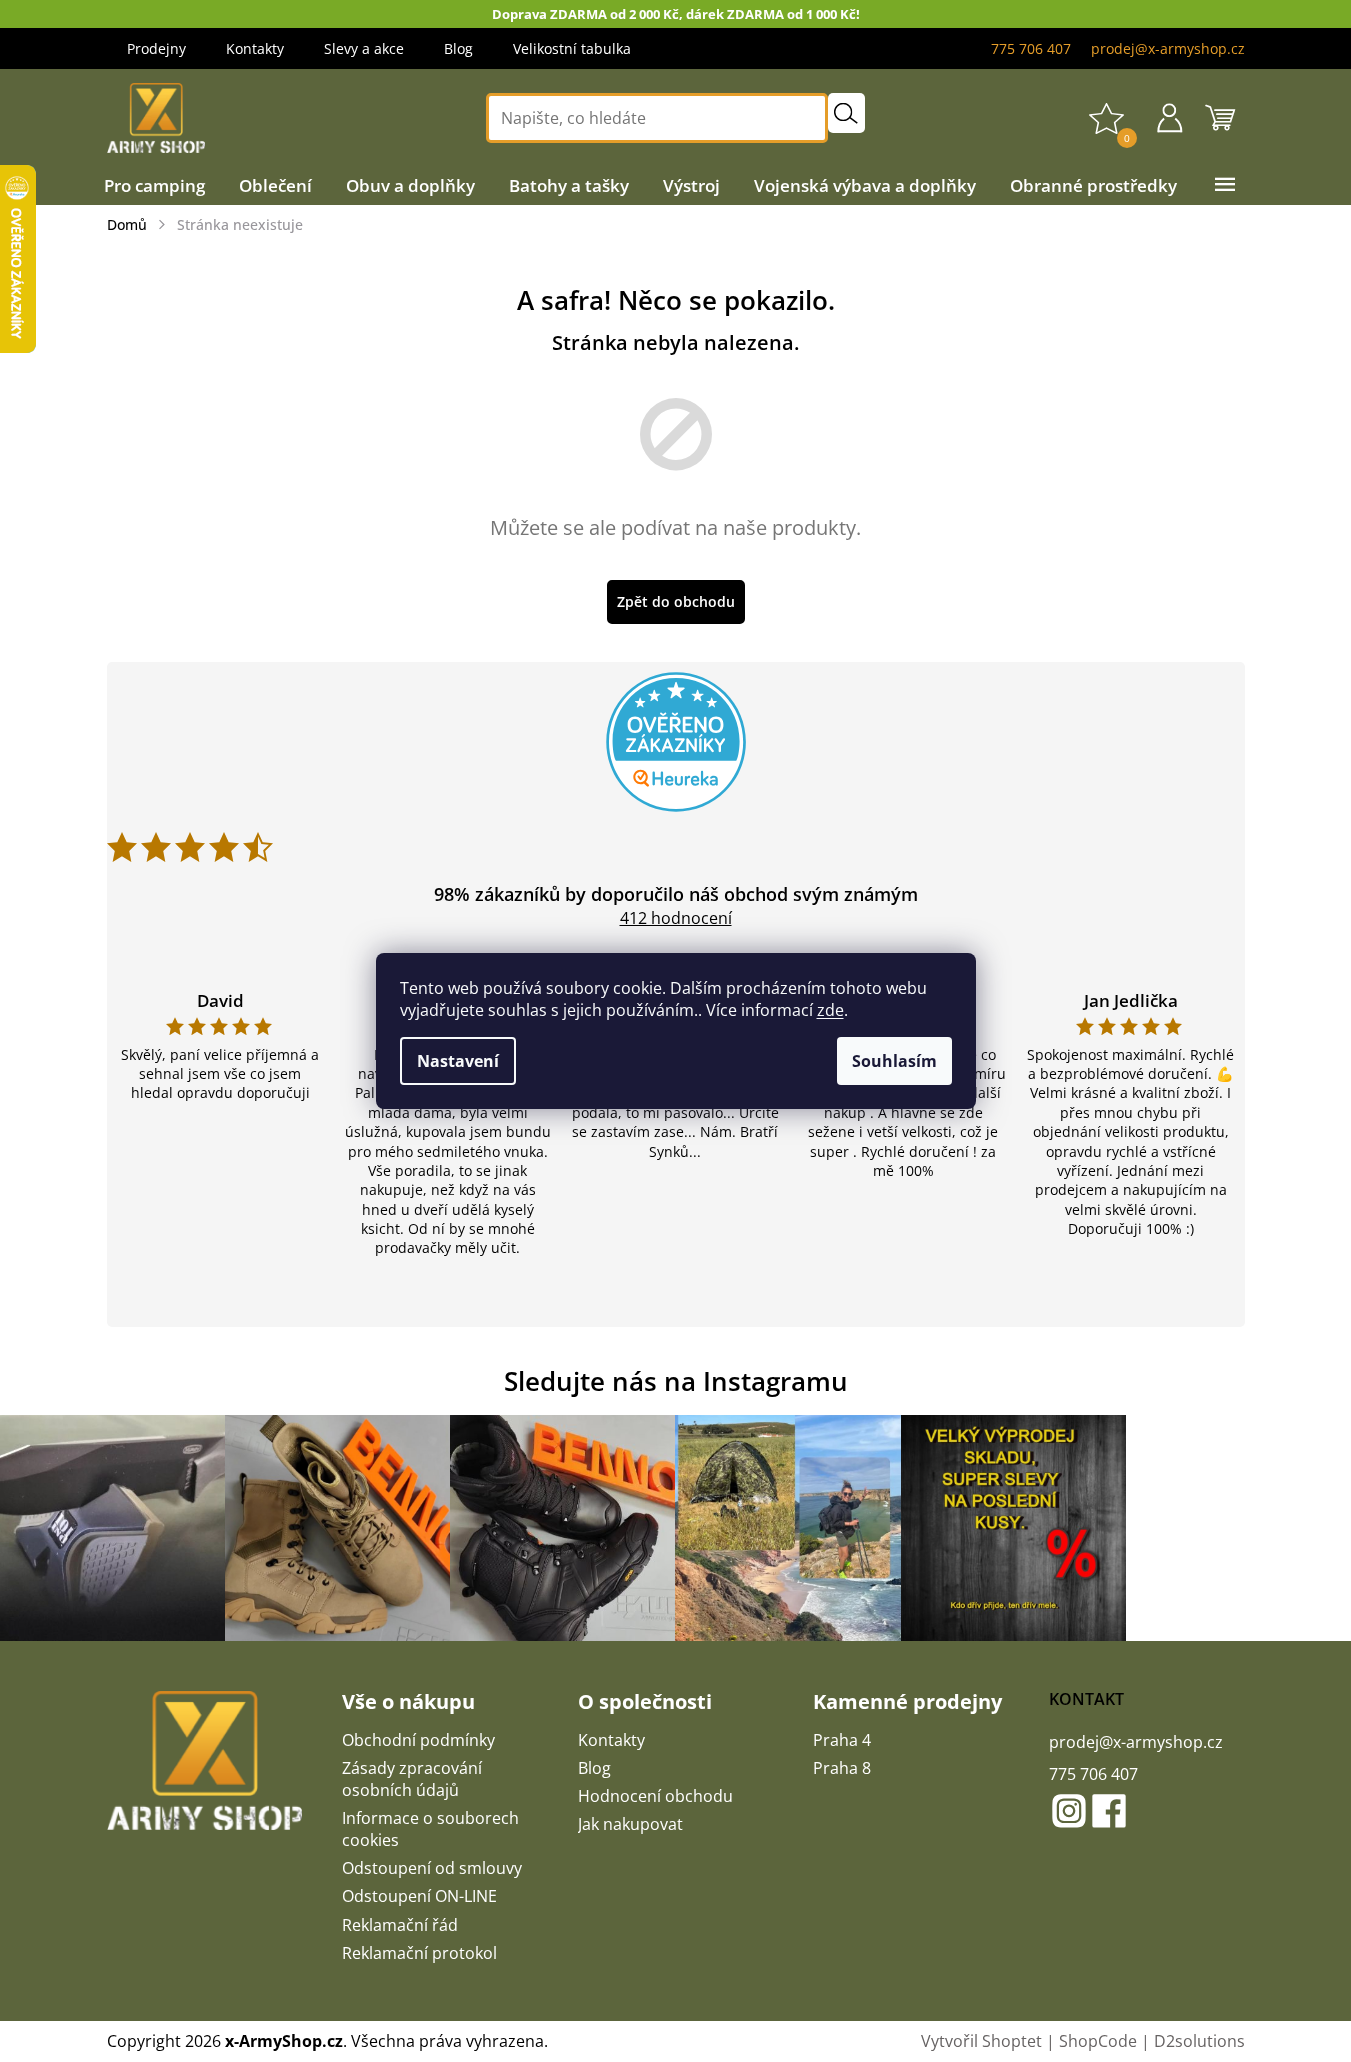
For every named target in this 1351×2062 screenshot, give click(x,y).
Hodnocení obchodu (655, 1796)
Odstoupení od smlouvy (432, 1868)
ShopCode (1098, 2041)
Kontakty (255, 48)
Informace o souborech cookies (430, 1829)
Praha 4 (842, 1740)
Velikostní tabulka (572, 48)
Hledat (846, 113)
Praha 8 (842, 1768)
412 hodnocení (676, 918)
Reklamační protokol (419, 1953)
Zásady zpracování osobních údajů (412, 1779)
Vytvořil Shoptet (981, 2041)
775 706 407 (1093, 1774)
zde (830, 1010)
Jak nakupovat (630, 1824)
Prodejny (156, 48)
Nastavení (458, 1061)
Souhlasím (894, 1061)
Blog (458, 48)
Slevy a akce (364, 48)
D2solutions (1199, 2041)
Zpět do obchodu (676, 601)
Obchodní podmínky (418, 1740)
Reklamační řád (400, 1925)
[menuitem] (154, 186)
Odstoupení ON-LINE (419, 1896)
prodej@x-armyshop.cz (1136, 1742)
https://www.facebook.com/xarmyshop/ (1109, 1811)
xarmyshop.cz (1069, 1811)
